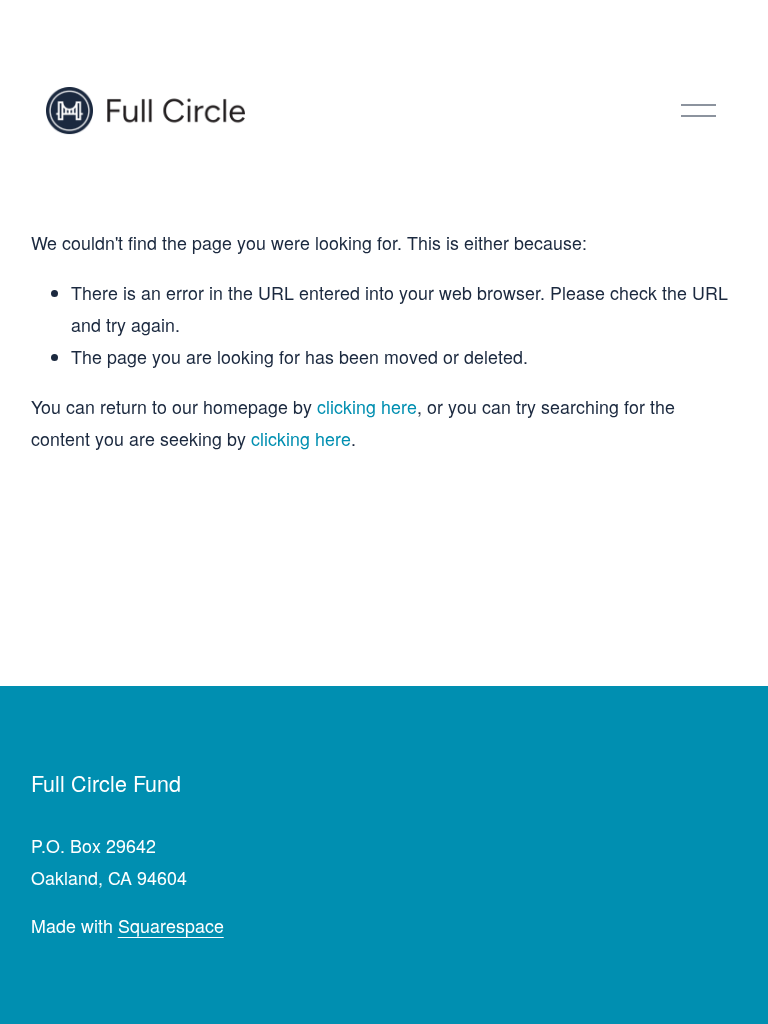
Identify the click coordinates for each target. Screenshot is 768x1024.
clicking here (367, 406)
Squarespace (171, 925)
